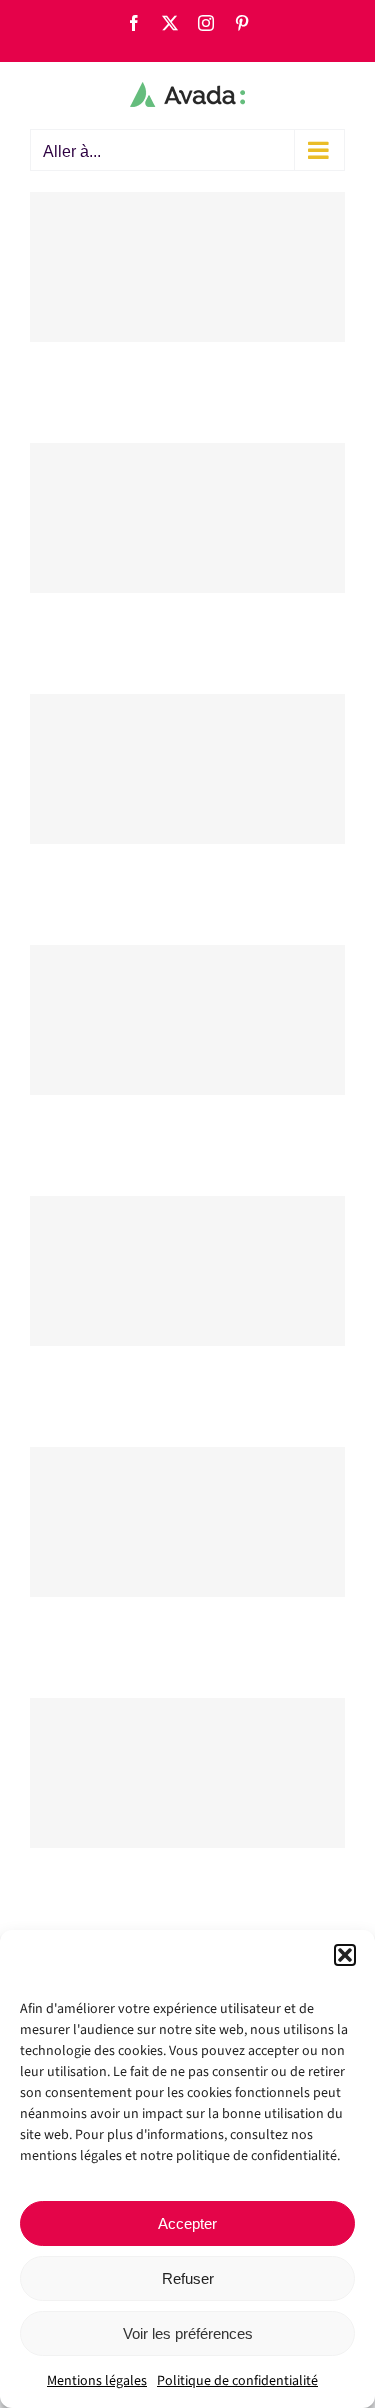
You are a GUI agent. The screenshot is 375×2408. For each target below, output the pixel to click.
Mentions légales (97, 2381)
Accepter (187, 2223)
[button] (345, 1955)
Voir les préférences (188, 2333)
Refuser (188, 2278)
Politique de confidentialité (237, 2381)
